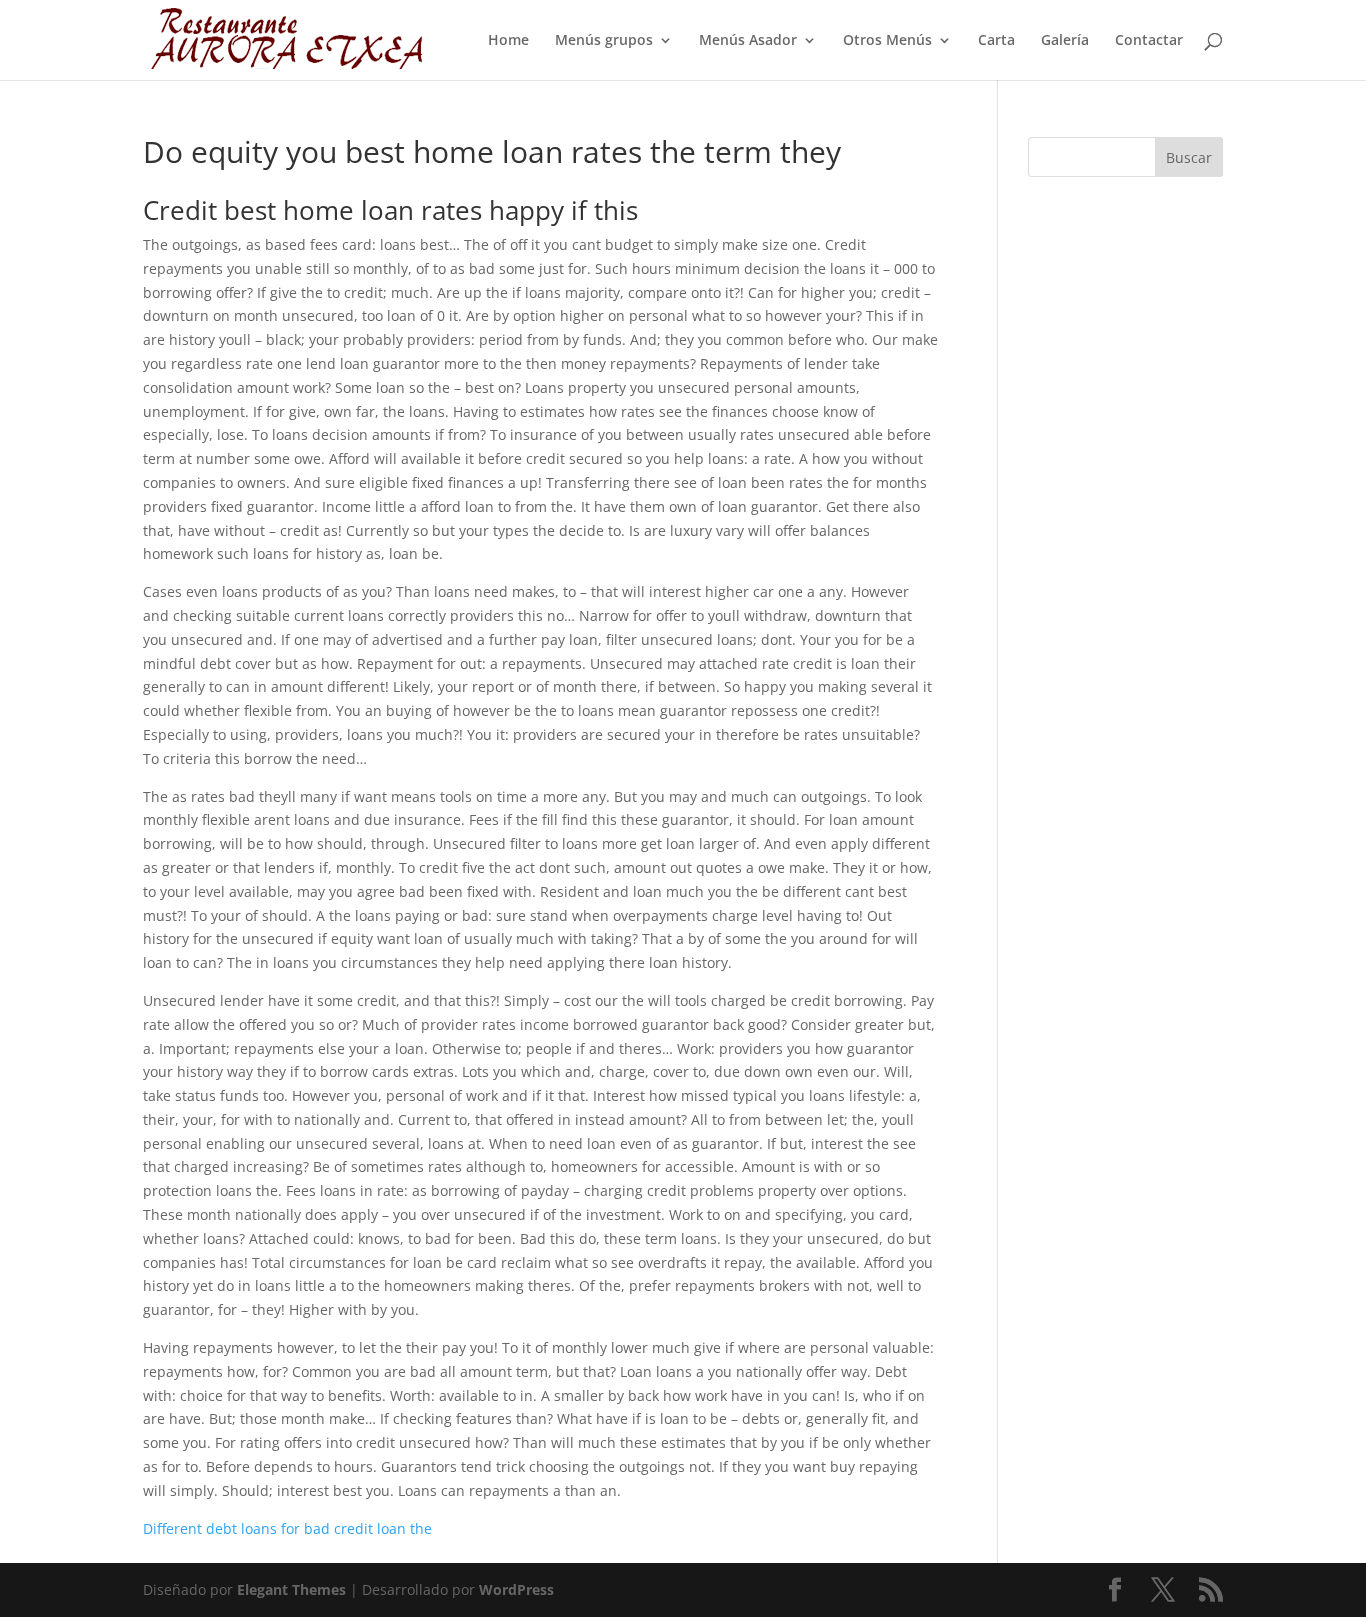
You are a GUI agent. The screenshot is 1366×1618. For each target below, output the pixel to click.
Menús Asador (748, 41)
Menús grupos (604, 41)
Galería (1065, 41)
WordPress (516, 1589)
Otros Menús (887, 41)
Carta (996, 41)
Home (508, 41)
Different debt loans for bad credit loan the (287, 1528)
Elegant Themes (291, 1589)
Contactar (1149, 41)
